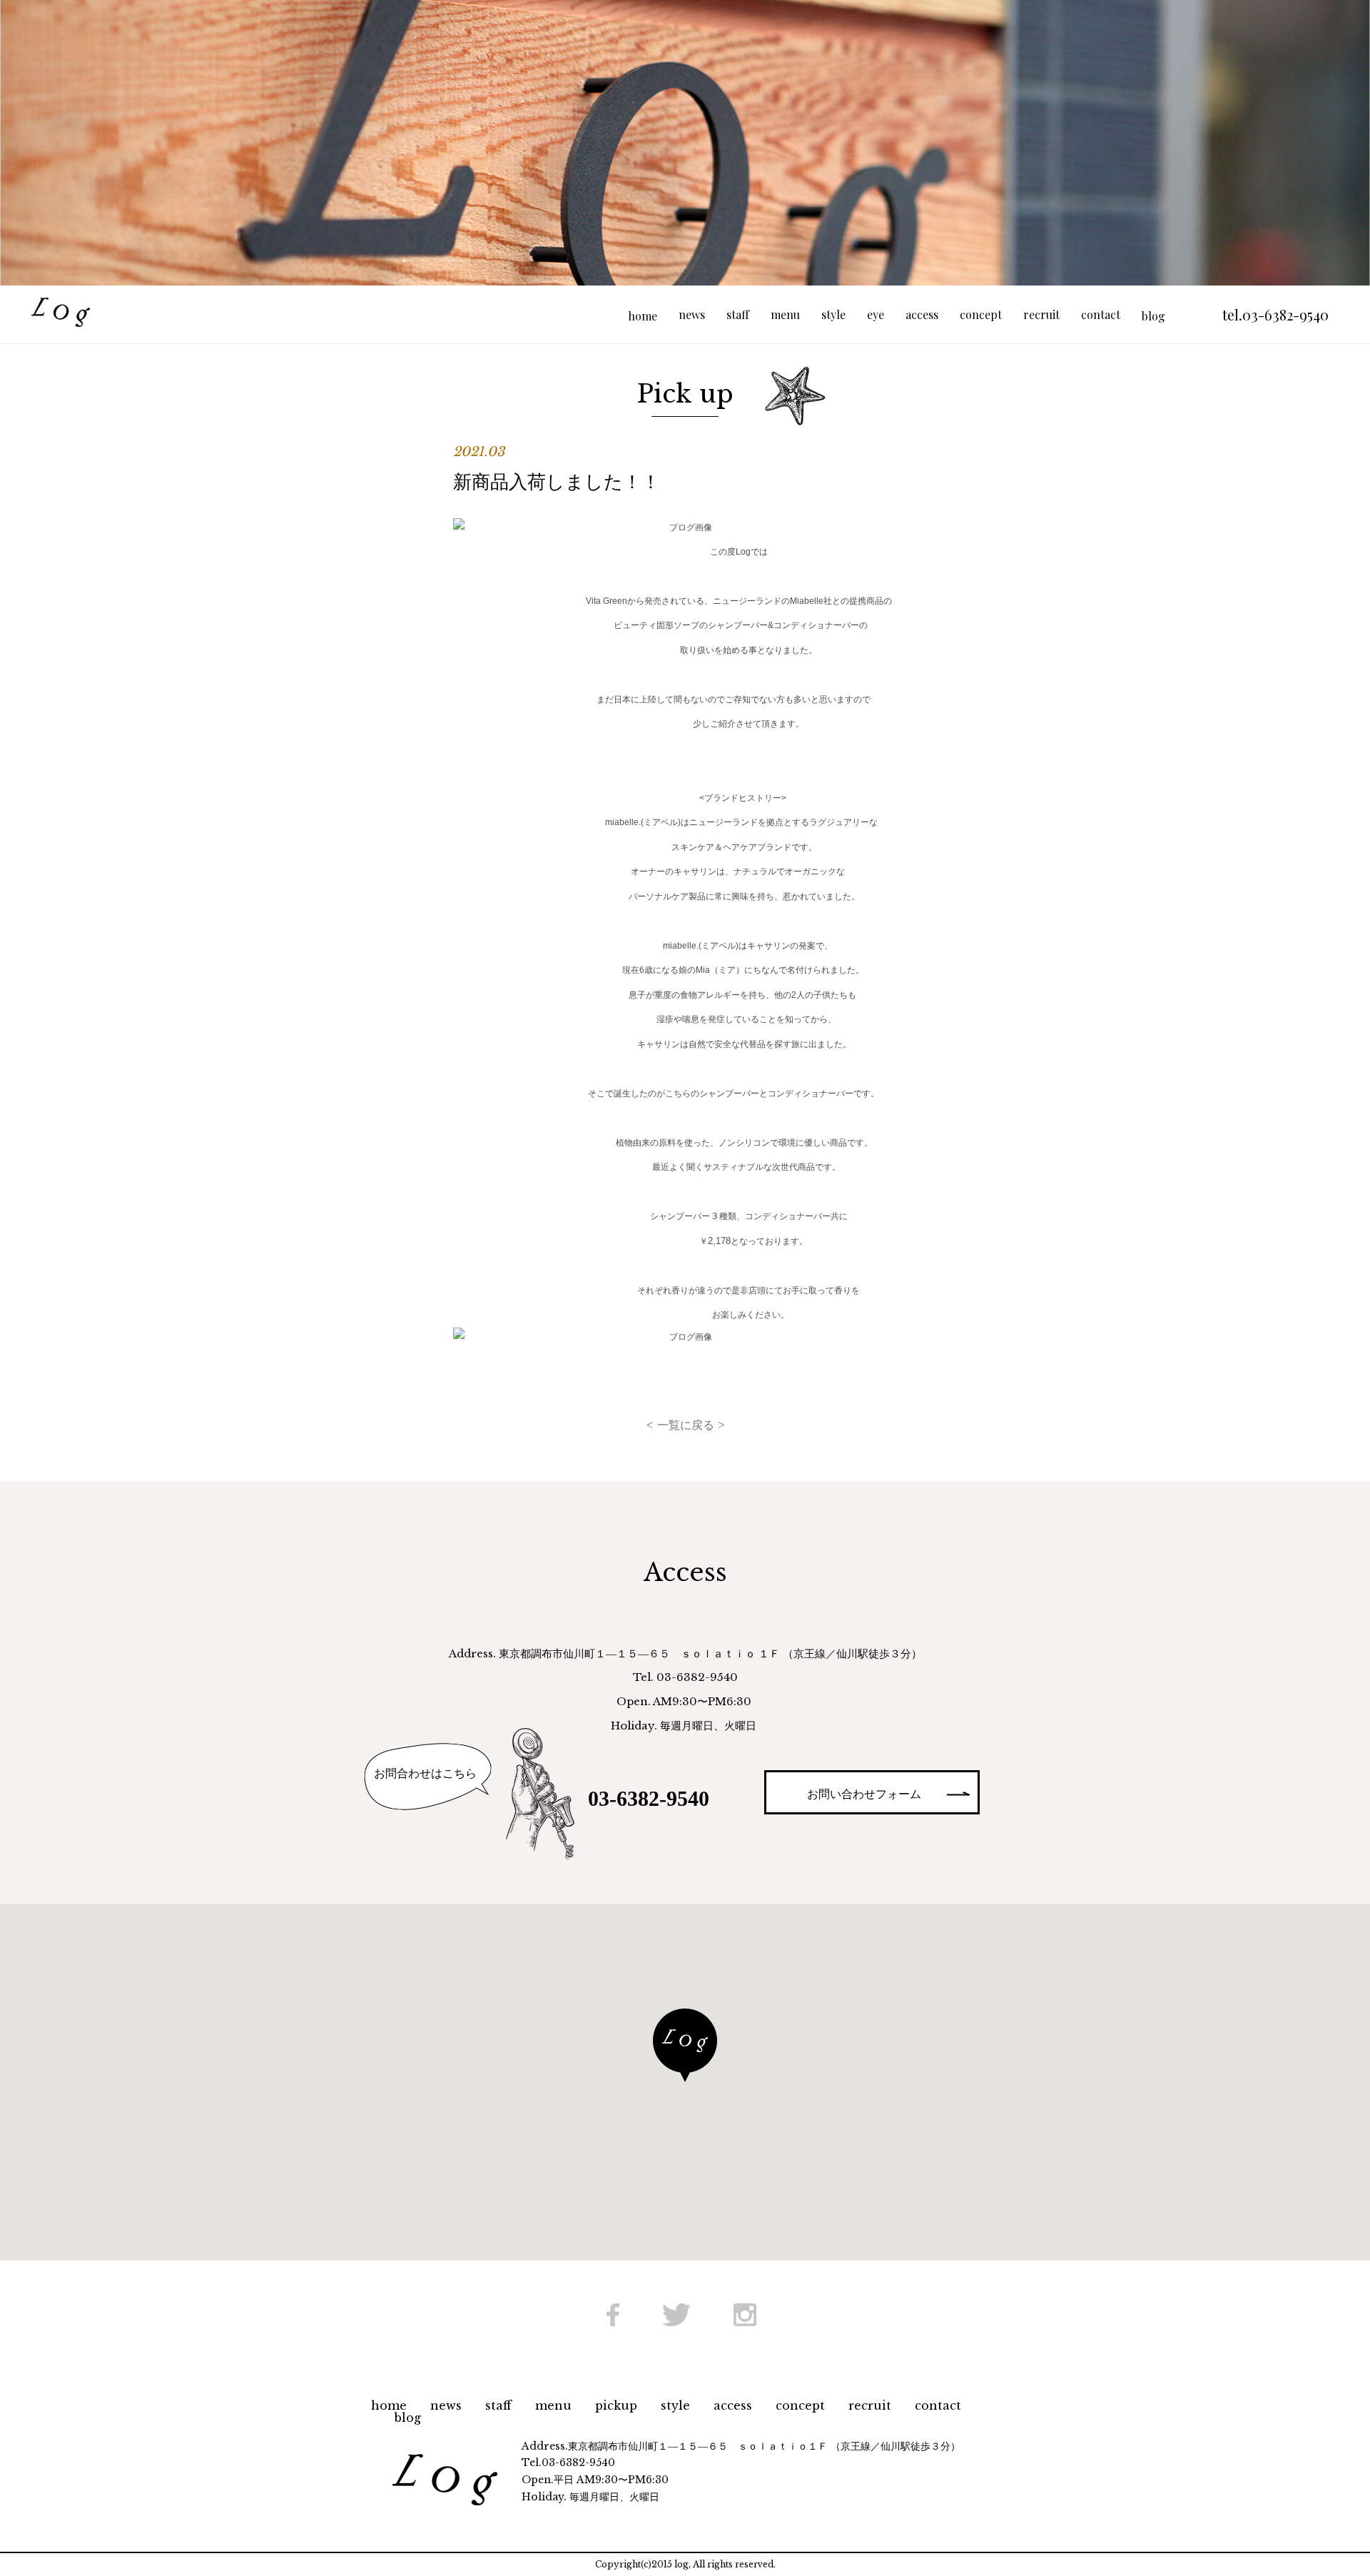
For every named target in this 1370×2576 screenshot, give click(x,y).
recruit (1041, 314)
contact (1101, 314)
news (692, 314)
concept (981, 314)
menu (785, 314)
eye (876, 314)
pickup (616, 2405)
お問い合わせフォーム (864, 1794)
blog (408, 2418)
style (833, 314)
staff (738, 314)
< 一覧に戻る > (685, 1425)
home (389, 2405)
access (922, 314)
